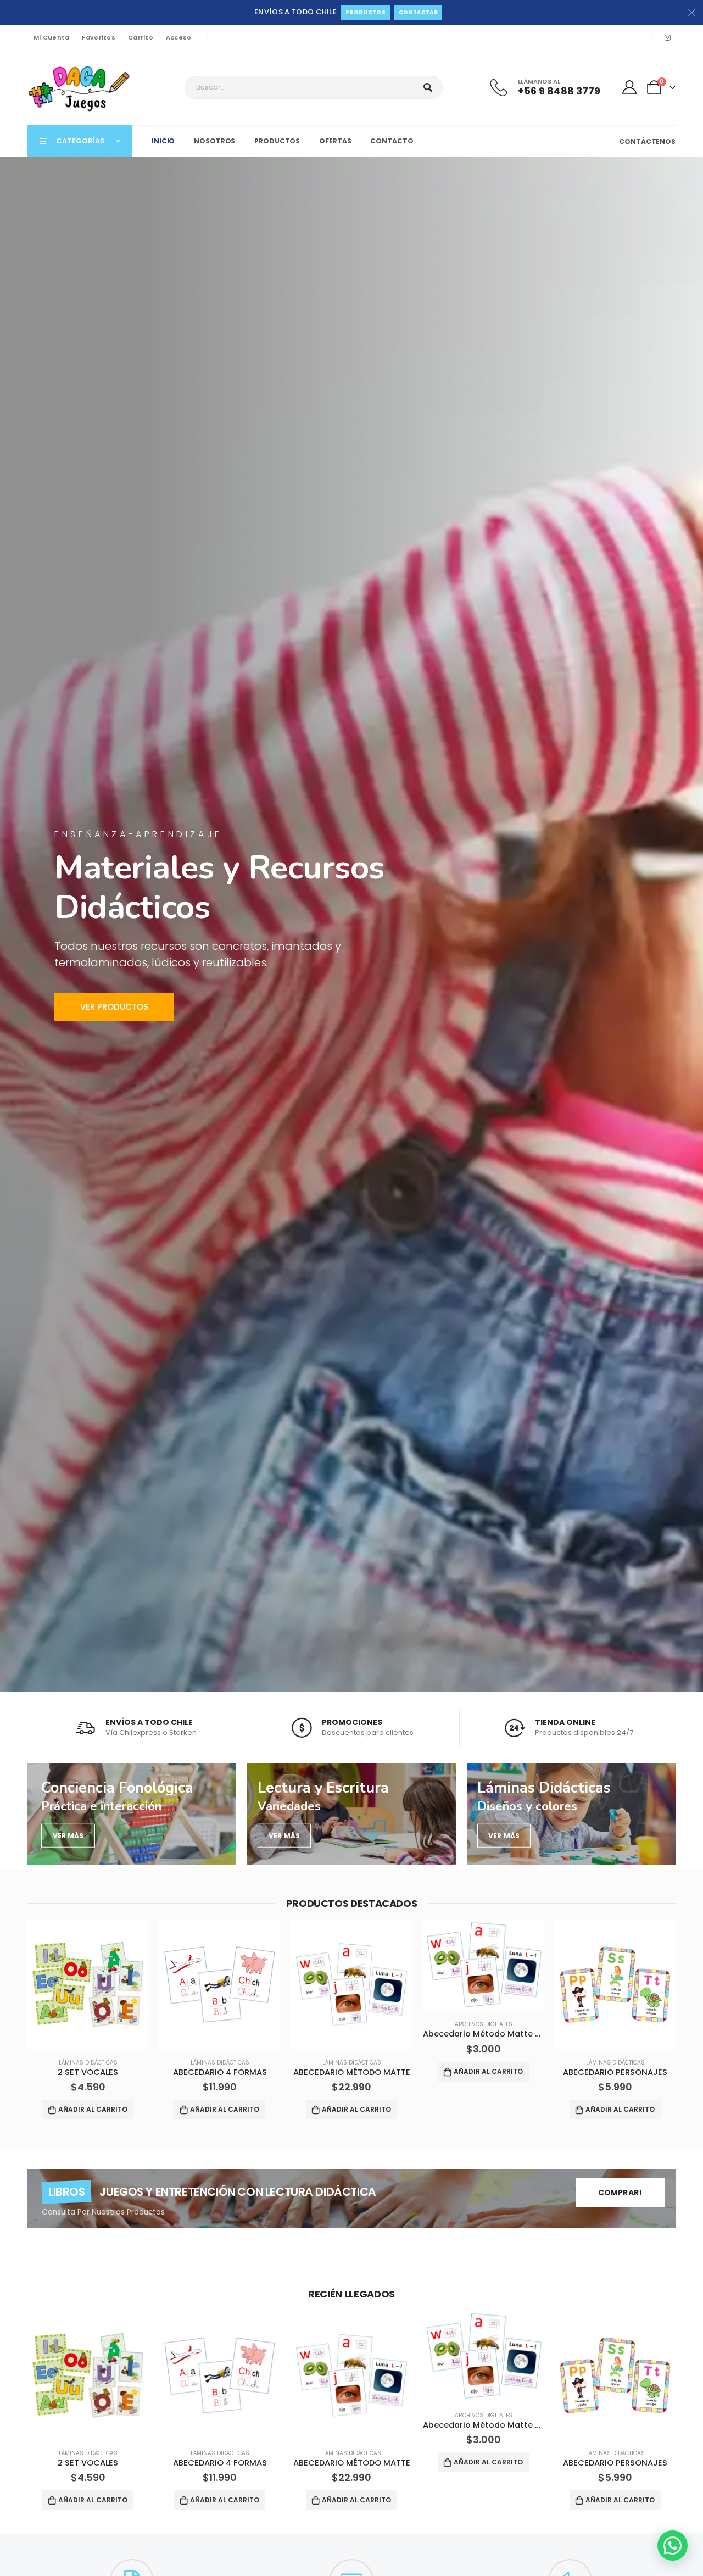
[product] (88, 1985)
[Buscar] (428, 87)
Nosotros (214, 141)
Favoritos (98, 37)
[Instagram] (667, 37)
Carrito (141, 37)
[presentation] (8, 2022)
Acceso (179, 37)
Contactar (418, 12)
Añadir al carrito (93, 2109)
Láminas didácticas (88, 2063)
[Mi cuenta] (630, 87)
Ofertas (335, 141)
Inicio (163, 141)
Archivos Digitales (352, 2024)
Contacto (392, 141)
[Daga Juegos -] (80, 87)
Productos (366, 12)
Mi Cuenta (51, 37)
